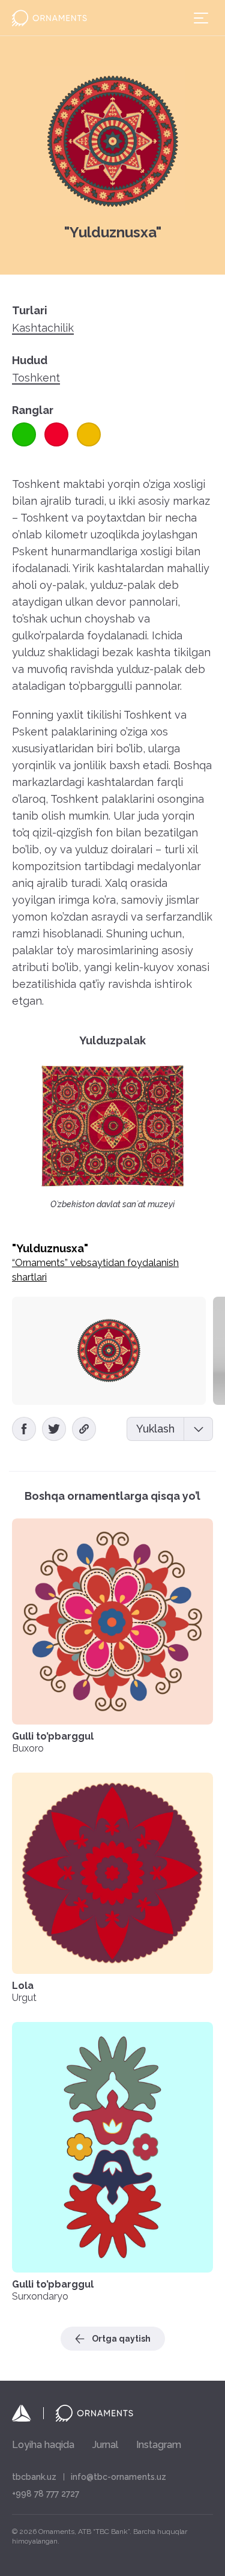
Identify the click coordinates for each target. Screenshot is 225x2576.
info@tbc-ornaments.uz (118, 2477)
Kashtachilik (43, 328)
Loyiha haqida (43, 2445)
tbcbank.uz (34, 2477)
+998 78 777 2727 (46, 2494)
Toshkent (36, 378)
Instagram (159, 2445)
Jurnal (105, 2445)
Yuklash (155, 1429)
